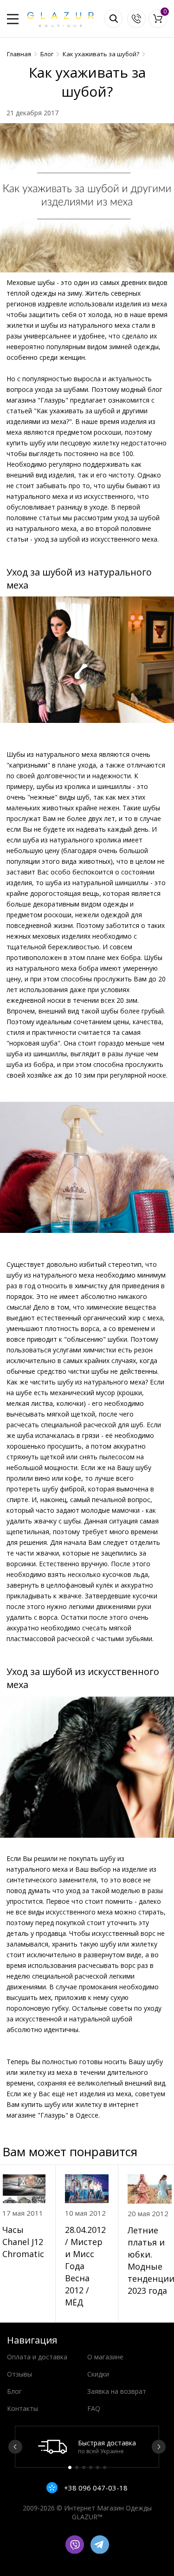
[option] (87, 2447)
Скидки (98, 2374)
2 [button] (77, 2467)
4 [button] (91, 2467)
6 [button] (105, 2467)
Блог (14, 2391)
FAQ (94, 2408)
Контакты (23, 2408)
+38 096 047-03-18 (95, 2488)
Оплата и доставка (37, 2357)
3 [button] (84, 2467)
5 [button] (98, 2467)
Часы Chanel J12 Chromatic (23, 2242)
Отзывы (19, 2374)
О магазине (105, 2357)
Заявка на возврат (117, 2391)
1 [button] (70, 2467)
